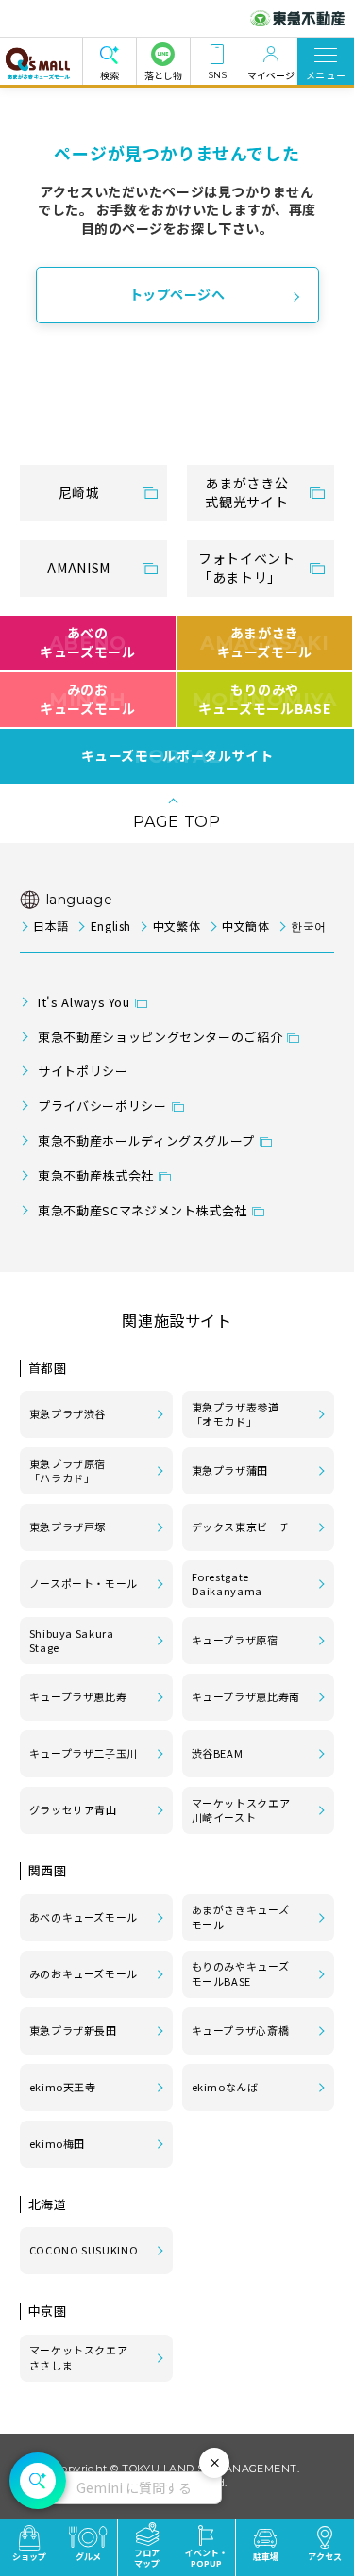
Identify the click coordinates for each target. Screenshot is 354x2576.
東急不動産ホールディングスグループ (146, 1140)
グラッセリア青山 (73, 1809)
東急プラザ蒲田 (230, 1470)
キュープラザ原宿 (235, 1640)
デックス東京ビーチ (241, 1527)
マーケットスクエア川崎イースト (241, 1810)
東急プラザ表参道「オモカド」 (236, 1414)
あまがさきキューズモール (241, 1917)
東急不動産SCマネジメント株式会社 (143, 1210)
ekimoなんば (225, 2087)
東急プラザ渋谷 (67, 1413)
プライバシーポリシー (102, 1106)
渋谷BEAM (218, 1753)
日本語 (51, 925)
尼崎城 (79, 492)
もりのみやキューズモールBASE (241, 1973)
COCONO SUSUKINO (84, 2250)
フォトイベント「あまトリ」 (246, 568)
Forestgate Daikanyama (227, 1584)
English (111, 925)
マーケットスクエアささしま (79, 2357)
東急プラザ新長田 (73, 2030)
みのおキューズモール (87, 699)
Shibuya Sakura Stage (72, 1641)
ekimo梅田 (57, 2143)
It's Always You (84, 1002)
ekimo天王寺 (63, 2087)
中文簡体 (246, 925)
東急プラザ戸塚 (67, 1527)
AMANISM (78, 568)
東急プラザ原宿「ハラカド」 (67, 1471)
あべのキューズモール (87, 642)
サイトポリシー (83, 1071)
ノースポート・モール (84, 1583)
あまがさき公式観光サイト (246, 492)
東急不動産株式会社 (96, 1175)
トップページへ (177, 294)
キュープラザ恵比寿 (78, 1696)
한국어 (309, 925)
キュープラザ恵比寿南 (246, 1696)
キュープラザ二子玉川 (84, 1753)
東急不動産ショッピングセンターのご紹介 (160, 1037)
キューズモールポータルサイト (177, 756)
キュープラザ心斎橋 (241, 2030)
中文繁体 (177, 925)
